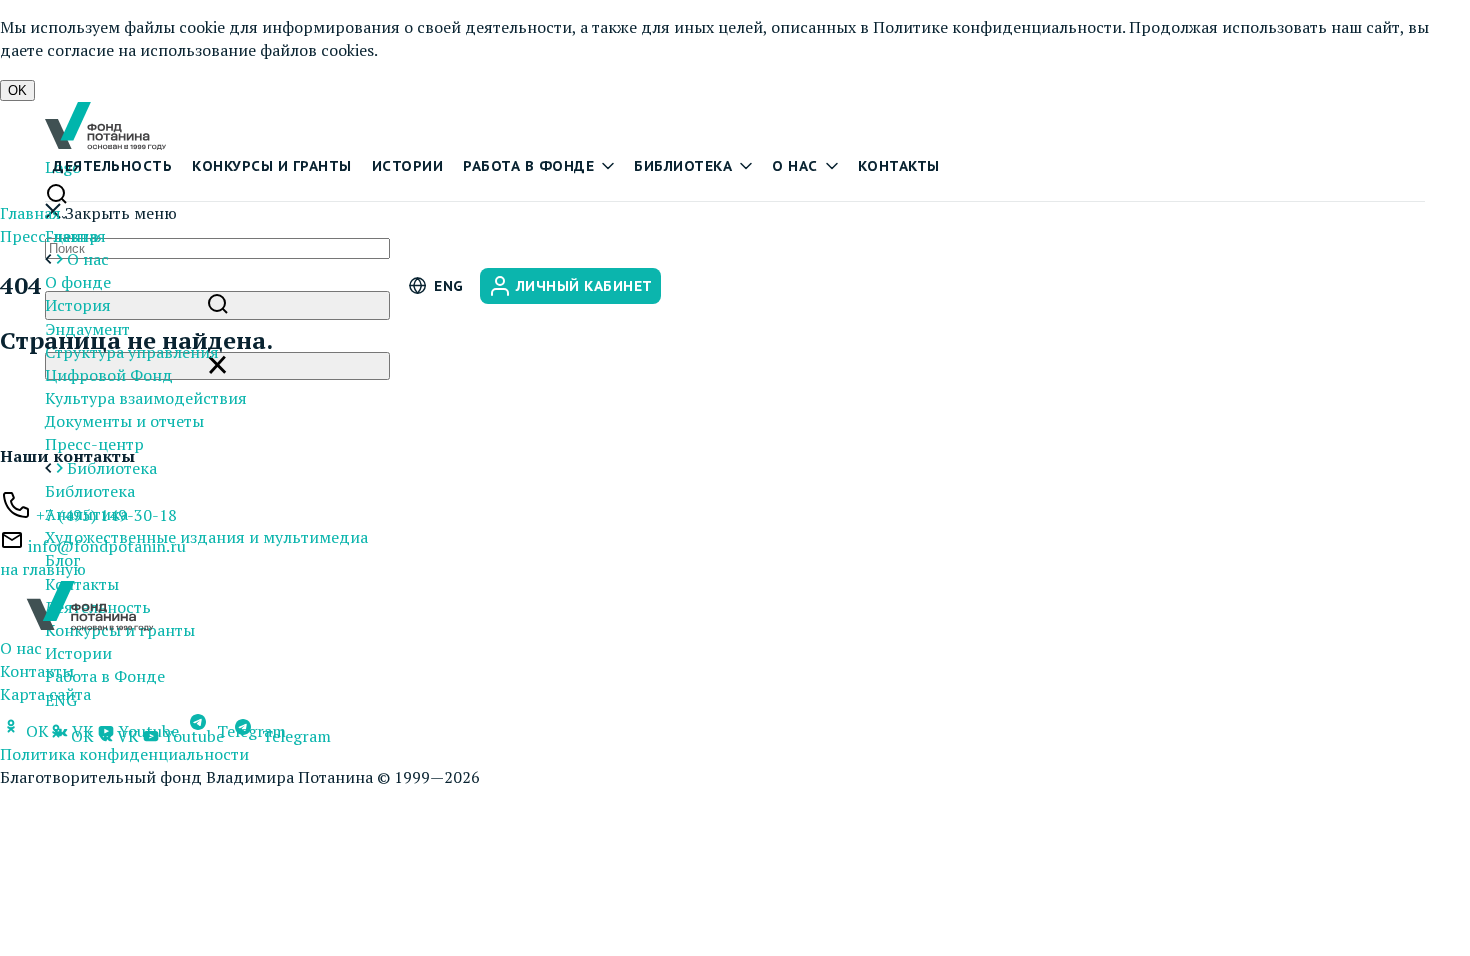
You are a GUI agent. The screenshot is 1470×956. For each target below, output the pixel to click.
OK (17, 90)
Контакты (899, 166)
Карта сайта (45, 694)
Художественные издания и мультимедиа (206, 537)
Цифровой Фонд (109, 375)
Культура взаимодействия (146, 398)
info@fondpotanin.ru (107, 546)
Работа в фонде (528, 166)
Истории (408, 166)
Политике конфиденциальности (997, 27)
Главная (30, 213)
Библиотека (683, 166)
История (78, 305)
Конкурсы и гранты (272, 166)
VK (81, 731)
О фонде (78, 282)
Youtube (148, 731)
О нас (795, 166)
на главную (43, 569)
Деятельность (112, 166)
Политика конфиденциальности (124, 754)
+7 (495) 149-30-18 (106, 515)
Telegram (249, 731)
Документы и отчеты (124, 421)
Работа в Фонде (105, 676)
